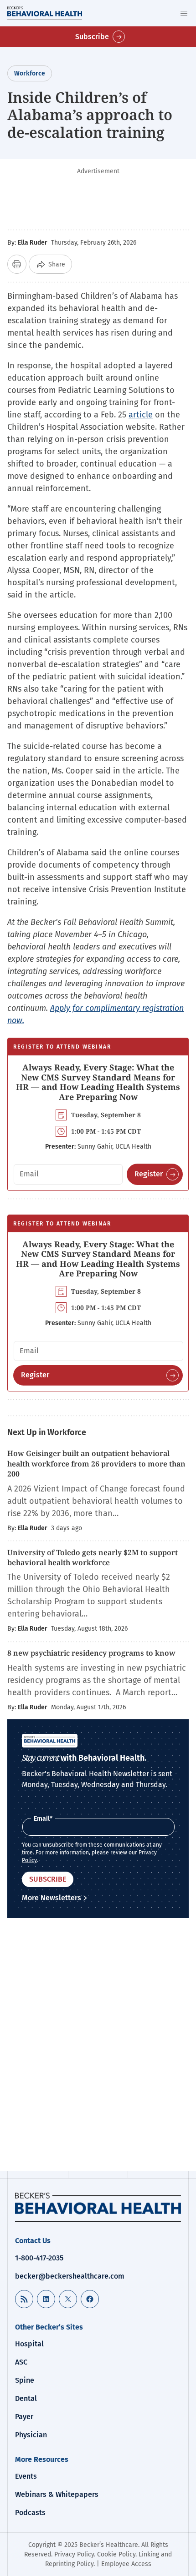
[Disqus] (98, 2046)
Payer (24, 2417)
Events (26, 2476)
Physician (31, 2435)
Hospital (29, 2344)
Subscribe (92, 37)
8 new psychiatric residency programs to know (91, 1653)
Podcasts (30, 2513)
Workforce (30, 73)
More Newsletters (52, 1898)
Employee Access (126, 2564)
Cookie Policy (116, 2554)
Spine (25, 2380)
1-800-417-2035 (39, 2258)
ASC (21, 2362)
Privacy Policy (74, 2554)
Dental (26, 2398)
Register (149, 1174)
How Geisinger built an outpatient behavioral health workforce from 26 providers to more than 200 (96, 1464)
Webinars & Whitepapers (57, 2494)
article (141, 415)
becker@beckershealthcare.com (70, 2276)
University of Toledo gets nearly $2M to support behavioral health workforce (93, 1557)
